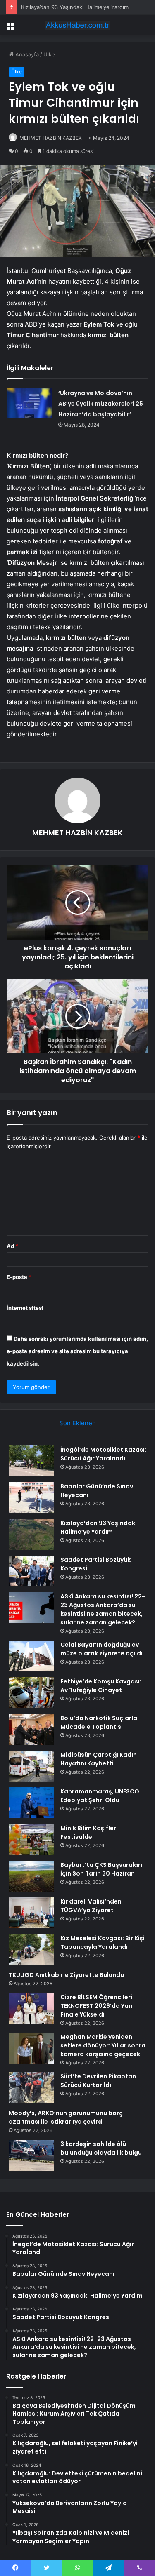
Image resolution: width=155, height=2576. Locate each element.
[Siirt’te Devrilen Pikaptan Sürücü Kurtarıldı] (31, 2088)
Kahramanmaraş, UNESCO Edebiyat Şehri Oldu (100, 1796)
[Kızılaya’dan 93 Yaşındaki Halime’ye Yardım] (31, 1534)
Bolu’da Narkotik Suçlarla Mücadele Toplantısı (99, 1722)
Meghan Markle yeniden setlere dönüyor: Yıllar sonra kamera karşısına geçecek (103, 2045)
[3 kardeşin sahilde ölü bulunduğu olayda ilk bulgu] (31, 2155)
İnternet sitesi (25, 1308)
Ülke (49, 54)
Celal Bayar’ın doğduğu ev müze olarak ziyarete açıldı (101, 1649)
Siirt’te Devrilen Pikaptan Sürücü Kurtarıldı (98, 2081)
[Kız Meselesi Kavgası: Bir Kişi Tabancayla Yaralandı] (31, 1950)
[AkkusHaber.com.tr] (78, 25)
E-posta (19, 1277)
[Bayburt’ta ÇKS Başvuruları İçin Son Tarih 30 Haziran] (31, 1876)
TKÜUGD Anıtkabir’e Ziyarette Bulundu (66, 1975)
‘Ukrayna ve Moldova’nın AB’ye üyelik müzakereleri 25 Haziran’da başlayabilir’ (101, 404)
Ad (12, 1246)
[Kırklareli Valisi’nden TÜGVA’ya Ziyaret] (31, 1913)
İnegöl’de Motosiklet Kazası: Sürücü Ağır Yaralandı (103, 1454)
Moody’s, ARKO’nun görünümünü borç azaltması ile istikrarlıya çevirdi (66, 2117)
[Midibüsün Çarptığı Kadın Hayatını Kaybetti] (31, 1766)
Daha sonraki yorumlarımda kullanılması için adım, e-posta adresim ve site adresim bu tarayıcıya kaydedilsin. (77, 1351)
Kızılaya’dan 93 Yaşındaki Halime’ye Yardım (75, 7)
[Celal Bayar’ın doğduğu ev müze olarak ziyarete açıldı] (31, 1656)
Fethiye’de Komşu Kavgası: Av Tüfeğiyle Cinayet (101, 1686)
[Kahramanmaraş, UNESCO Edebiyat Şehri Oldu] (31, 1803)
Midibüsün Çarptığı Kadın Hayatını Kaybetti (99, 1759)
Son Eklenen (77, 1423)
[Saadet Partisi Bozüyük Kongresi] (31, 1571)
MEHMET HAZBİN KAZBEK (51, 138)
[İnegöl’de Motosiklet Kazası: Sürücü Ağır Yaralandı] (31, 1461)
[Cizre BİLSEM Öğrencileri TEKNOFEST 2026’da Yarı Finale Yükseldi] (31, 2008)
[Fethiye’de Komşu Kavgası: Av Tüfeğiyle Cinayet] (31, 1693)
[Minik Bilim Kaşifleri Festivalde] (31, 1839)
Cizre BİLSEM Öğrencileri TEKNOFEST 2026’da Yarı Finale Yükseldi (97, 2006)
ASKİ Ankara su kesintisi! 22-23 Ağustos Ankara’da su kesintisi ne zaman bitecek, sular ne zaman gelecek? (103, 1609)
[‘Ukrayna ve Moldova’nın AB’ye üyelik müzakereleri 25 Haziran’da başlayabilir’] (29, 403)
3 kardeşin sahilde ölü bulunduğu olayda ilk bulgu (101, 2148)
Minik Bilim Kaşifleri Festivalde (89, 1832)
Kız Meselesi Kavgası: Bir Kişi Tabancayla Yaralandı (103, 1943)
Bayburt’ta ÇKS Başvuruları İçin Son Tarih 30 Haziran (101, 1869)
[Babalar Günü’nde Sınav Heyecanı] (31, 1498)
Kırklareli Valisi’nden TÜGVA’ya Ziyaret (91, 1906)
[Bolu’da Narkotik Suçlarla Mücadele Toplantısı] (31, 1729)
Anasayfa (26, 54)
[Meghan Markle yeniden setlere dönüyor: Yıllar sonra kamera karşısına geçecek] (31, 2048)
